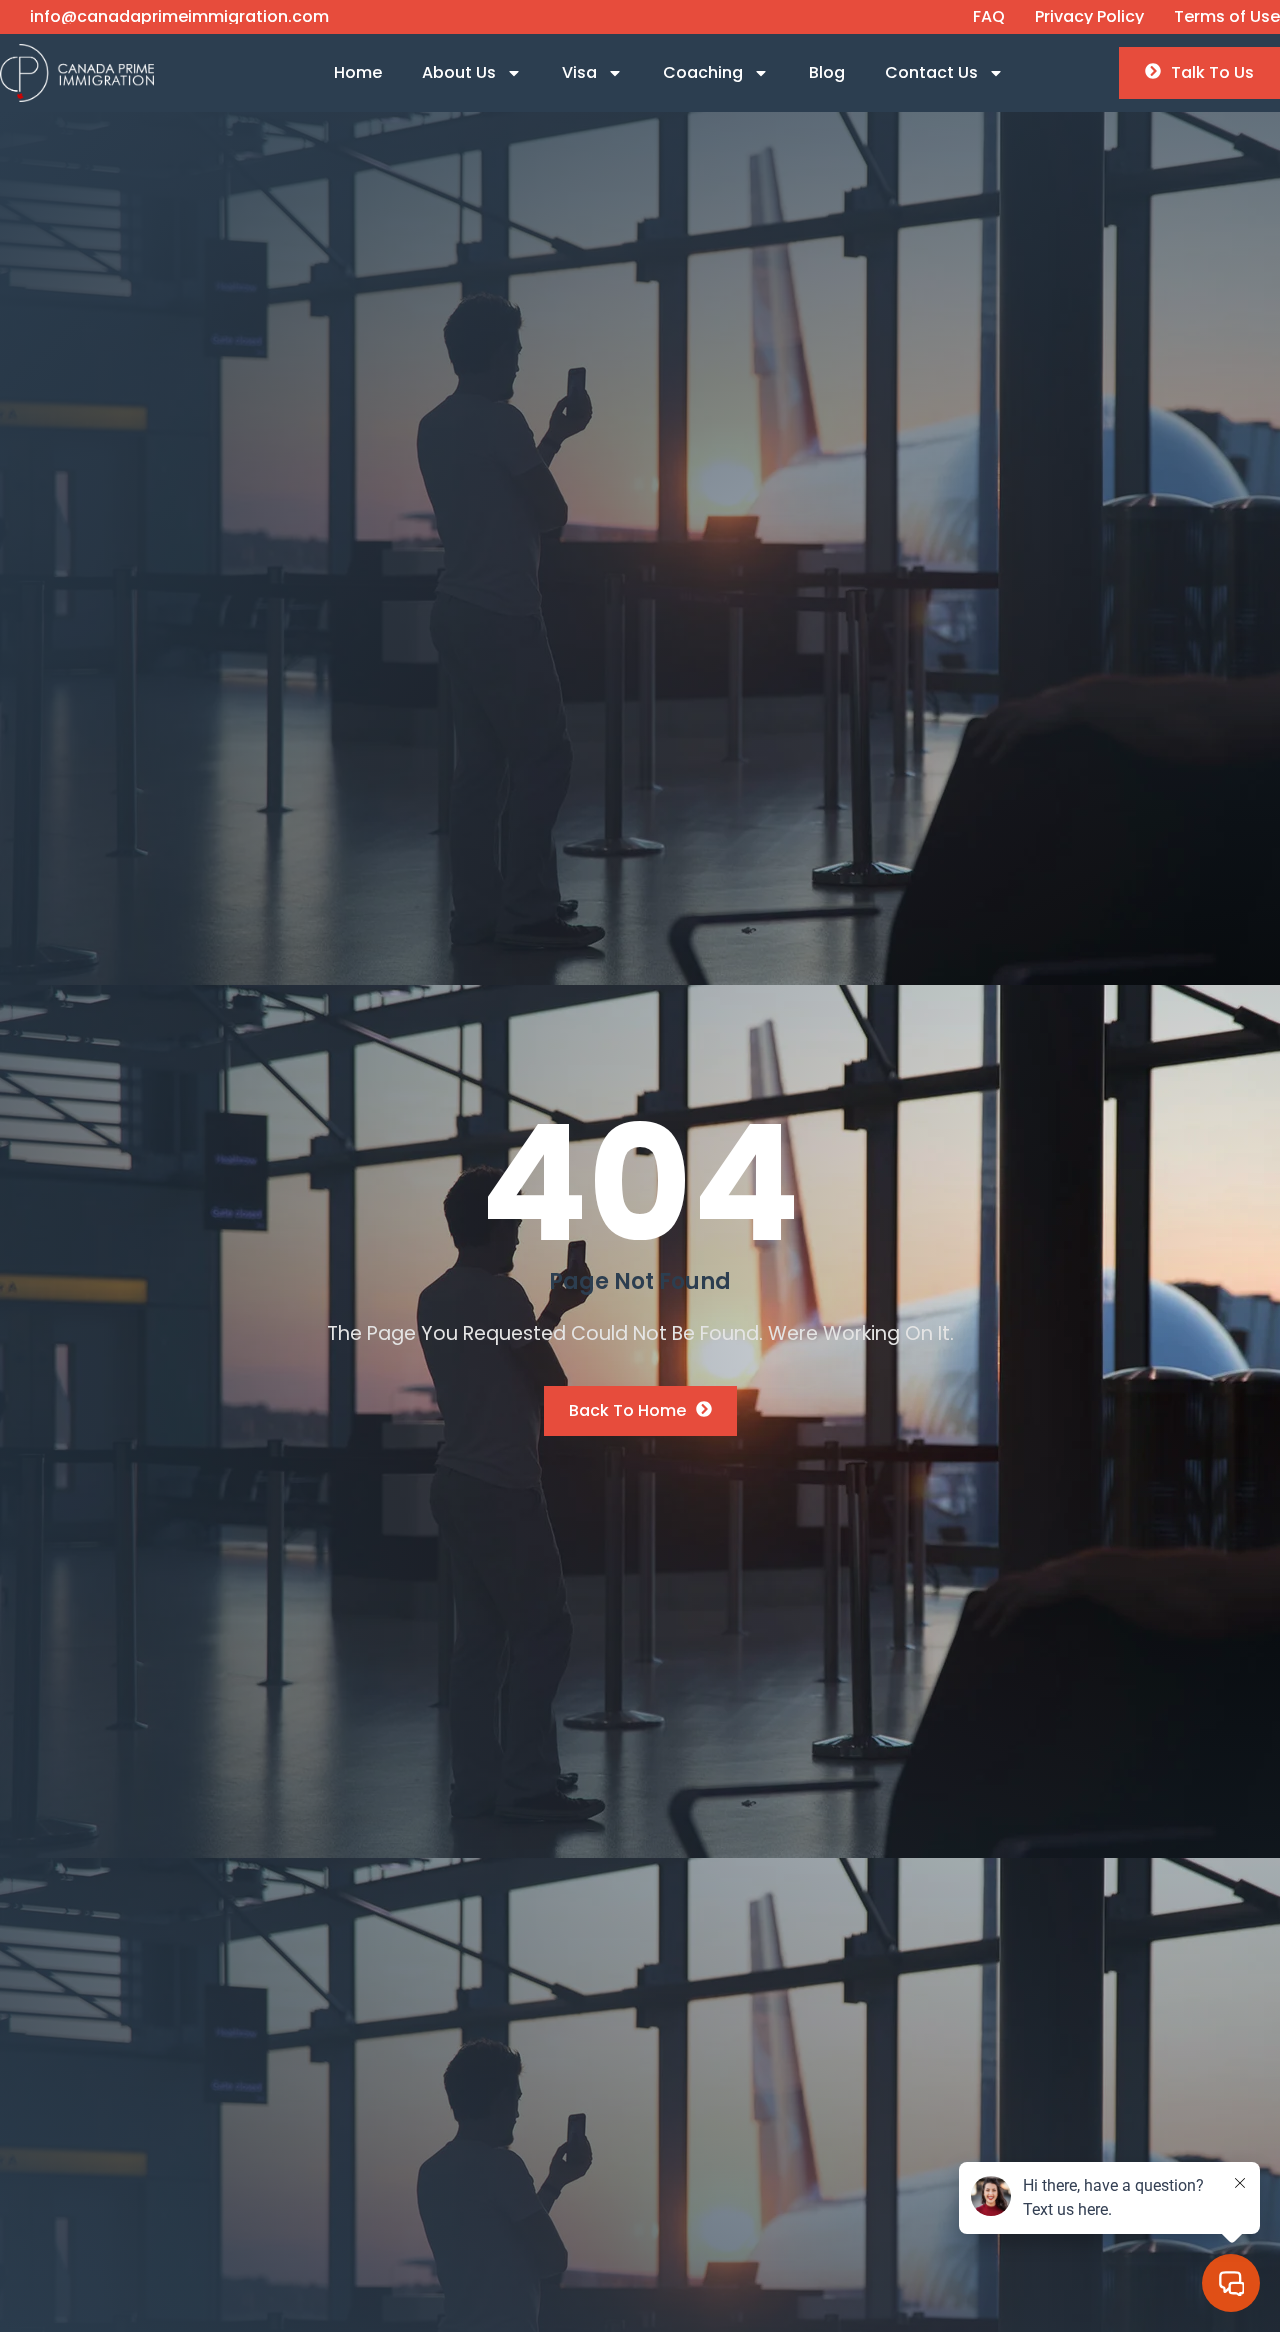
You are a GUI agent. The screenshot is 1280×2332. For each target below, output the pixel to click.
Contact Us (931, 72)
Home (358, 72)
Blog (827, 72)
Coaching (703, 72)
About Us (459, 72)
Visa (579, 72)
